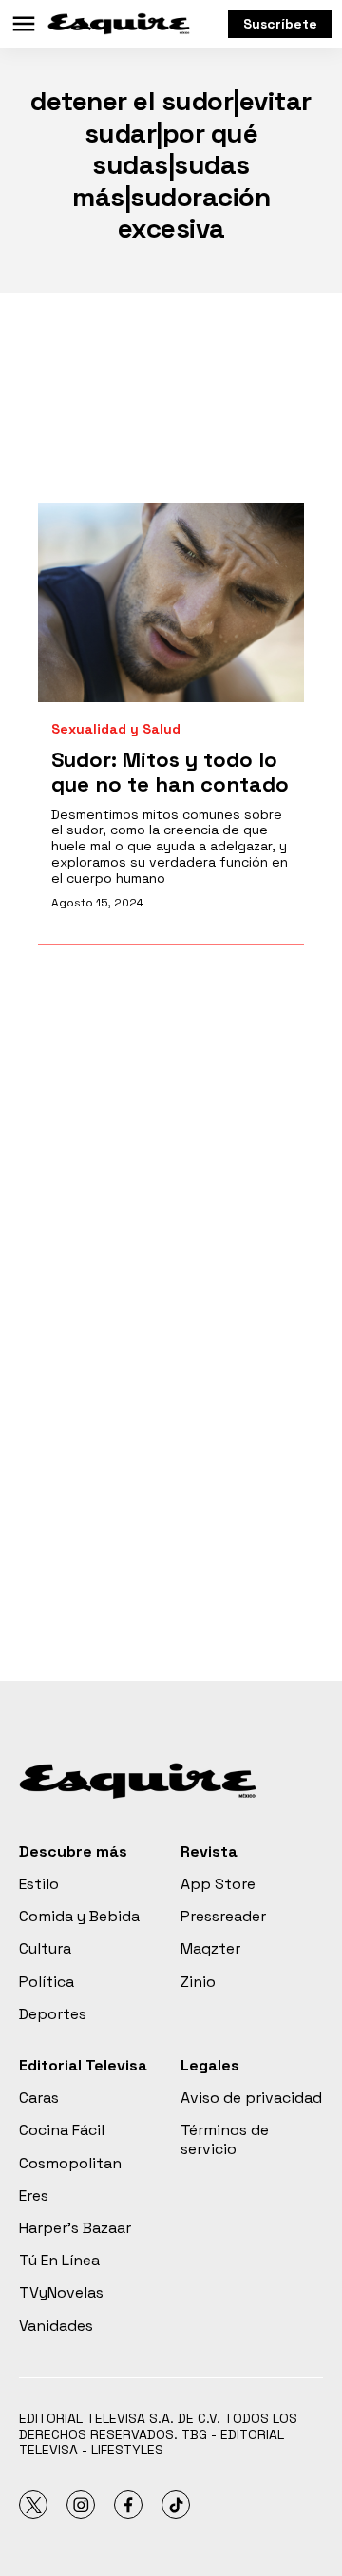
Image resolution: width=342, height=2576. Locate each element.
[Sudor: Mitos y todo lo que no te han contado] (171, 602)
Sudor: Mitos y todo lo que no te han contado (170, 772)
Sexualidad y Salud (116, 729)
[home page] (119, 24)
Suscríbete (280, 24)
